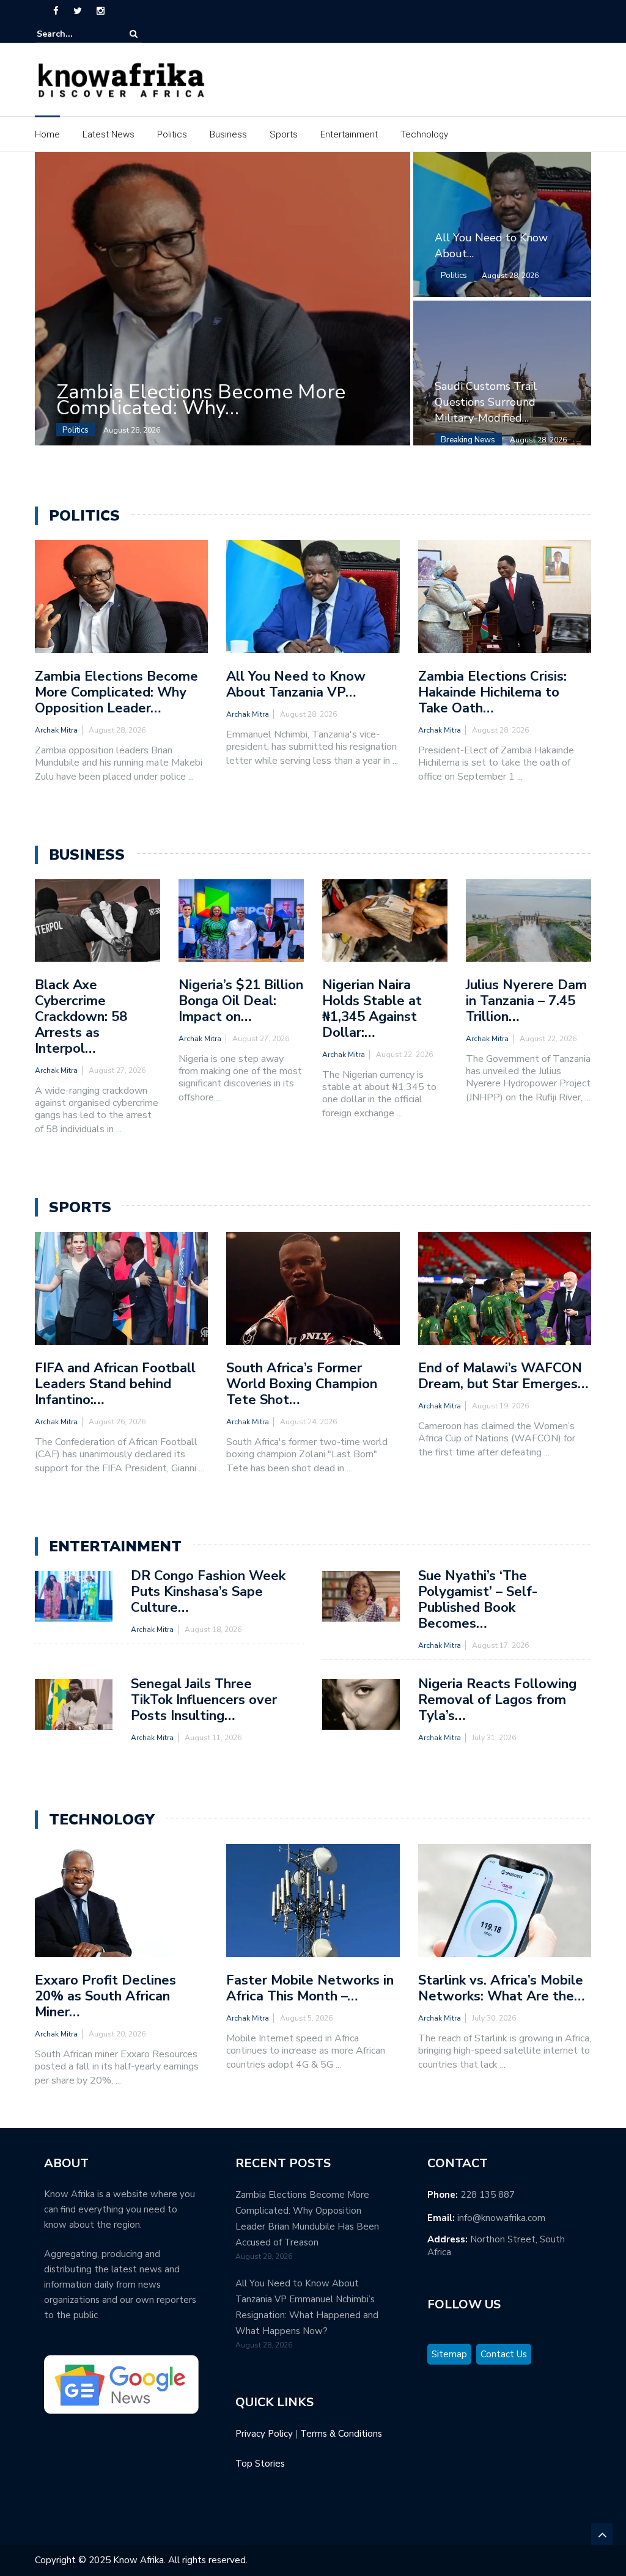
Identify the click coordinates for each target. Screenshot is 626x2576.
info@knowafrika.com (501, 2218)
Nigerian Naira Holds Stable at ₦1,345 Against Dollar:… (372, 1009)
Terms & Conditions (341, 2434)
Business (228, 134)
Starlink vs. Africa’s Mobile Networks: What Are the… (501, 1988)
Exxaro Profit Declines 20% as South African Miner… (105, 1996)
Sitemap (449, 2354)
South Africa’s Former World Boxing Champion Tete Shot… (302, 1384)
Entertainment (349, 134)
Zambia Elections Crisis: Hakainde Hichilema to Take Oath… (492, 692)
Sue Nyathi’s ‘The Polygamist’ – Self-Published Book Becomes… (478, 1600)
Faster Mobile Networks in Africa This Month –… (310, 1988)
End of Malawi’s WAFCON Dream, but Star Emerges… (503, 1376)
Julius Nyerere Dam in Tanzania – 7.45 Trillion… (526, 1001)
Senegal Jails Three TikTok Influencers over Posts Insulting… (204, 1700)
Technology (424, 134)
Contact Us (504, 2354)
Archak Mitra (56, 730)
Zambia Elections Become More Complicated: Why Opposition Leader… (116, 692)
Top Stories (260, 2464)
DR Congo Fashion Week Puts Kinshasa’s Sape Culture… (208, 1592)
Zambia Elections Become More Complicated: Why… (201, 400)
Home (47, 134)
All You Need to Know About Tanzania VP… (296, 684)
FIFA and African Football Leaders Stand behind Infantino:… (115, 1384)
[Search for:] (74, 34)
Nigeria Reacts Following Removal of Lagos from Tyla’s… (497, 1700)
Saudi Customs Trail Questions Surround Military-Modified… (486, 402)
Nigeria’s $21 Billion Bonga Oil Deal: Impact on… (241, 1001)
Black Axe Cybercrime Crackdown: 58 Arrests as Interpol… (81, 1017)
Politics (172, 134)
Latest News (109, 134)
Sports (284, 134)
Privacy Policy (264, 2434)
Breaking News (468, 440)
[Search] (134, 34)
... (191, 777)
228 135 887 (488, 2195)
